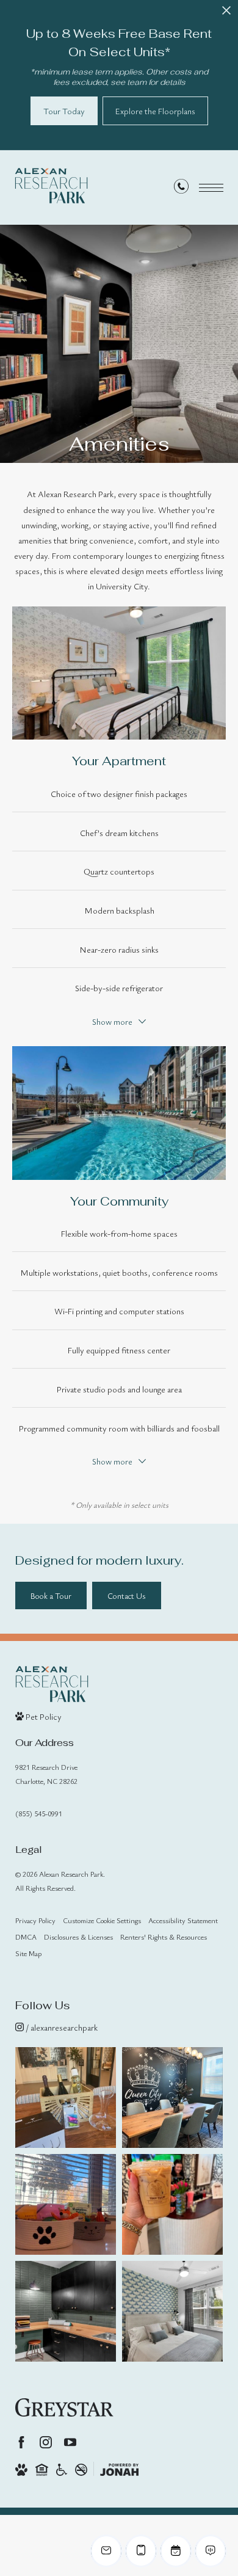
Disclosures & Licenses (78, 1937)
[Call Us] (181, 188)
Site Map (28, 1953)
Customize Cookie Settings (102, 1920)
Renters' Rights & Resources (164, 1937)
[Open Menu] (211, 188)
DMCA (26, 1937)
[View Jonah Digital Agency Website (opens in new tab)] (119, 2469)
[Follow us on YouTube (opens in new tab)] (70, 2442)
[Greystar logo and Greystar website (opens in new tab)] (64, 2407)
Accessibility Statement (183, 1920)
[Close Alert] (226, 14)
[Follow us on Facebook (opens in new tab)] (21, 2442)
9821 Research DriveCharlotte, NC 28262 (46, 1774)
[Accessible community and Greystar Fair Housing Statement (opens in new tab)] (62, 2469)
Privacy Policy (35, 1920)
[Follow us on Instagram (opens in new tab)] (46, 2442)
